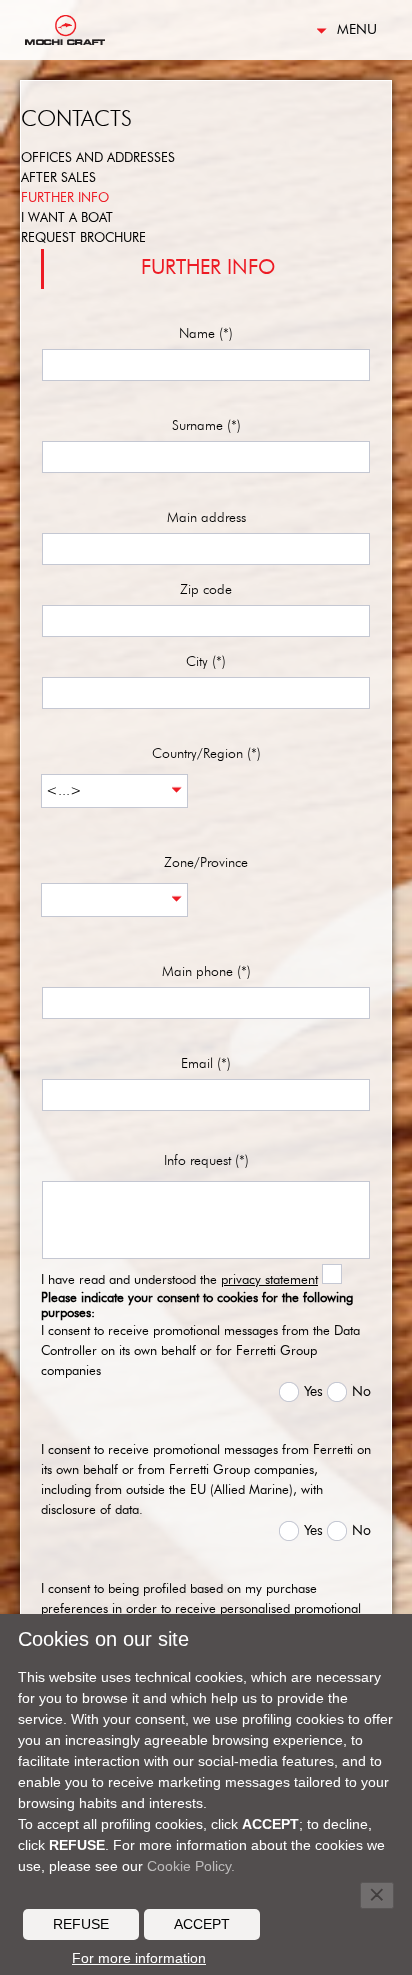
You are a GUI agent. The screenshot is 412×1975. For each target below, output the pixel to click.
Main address (206, 518)
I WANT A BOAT (67, 218)
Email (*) (206, 1064)
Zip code (206, 590)
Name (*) (206, 334)
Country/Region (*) (206, 754)
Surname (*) (206, 426)
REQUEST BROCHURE (83, 238)
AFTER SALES (58, 178)
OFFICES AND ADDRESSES (98, 158)
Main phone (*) (206, 972)
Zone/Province (206, 863)
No (361, 1392)
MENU (357, 30)
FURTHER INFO (65, 198)
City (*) (206, 662)
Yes (313, 1392)
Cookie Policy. (191, 1866)
